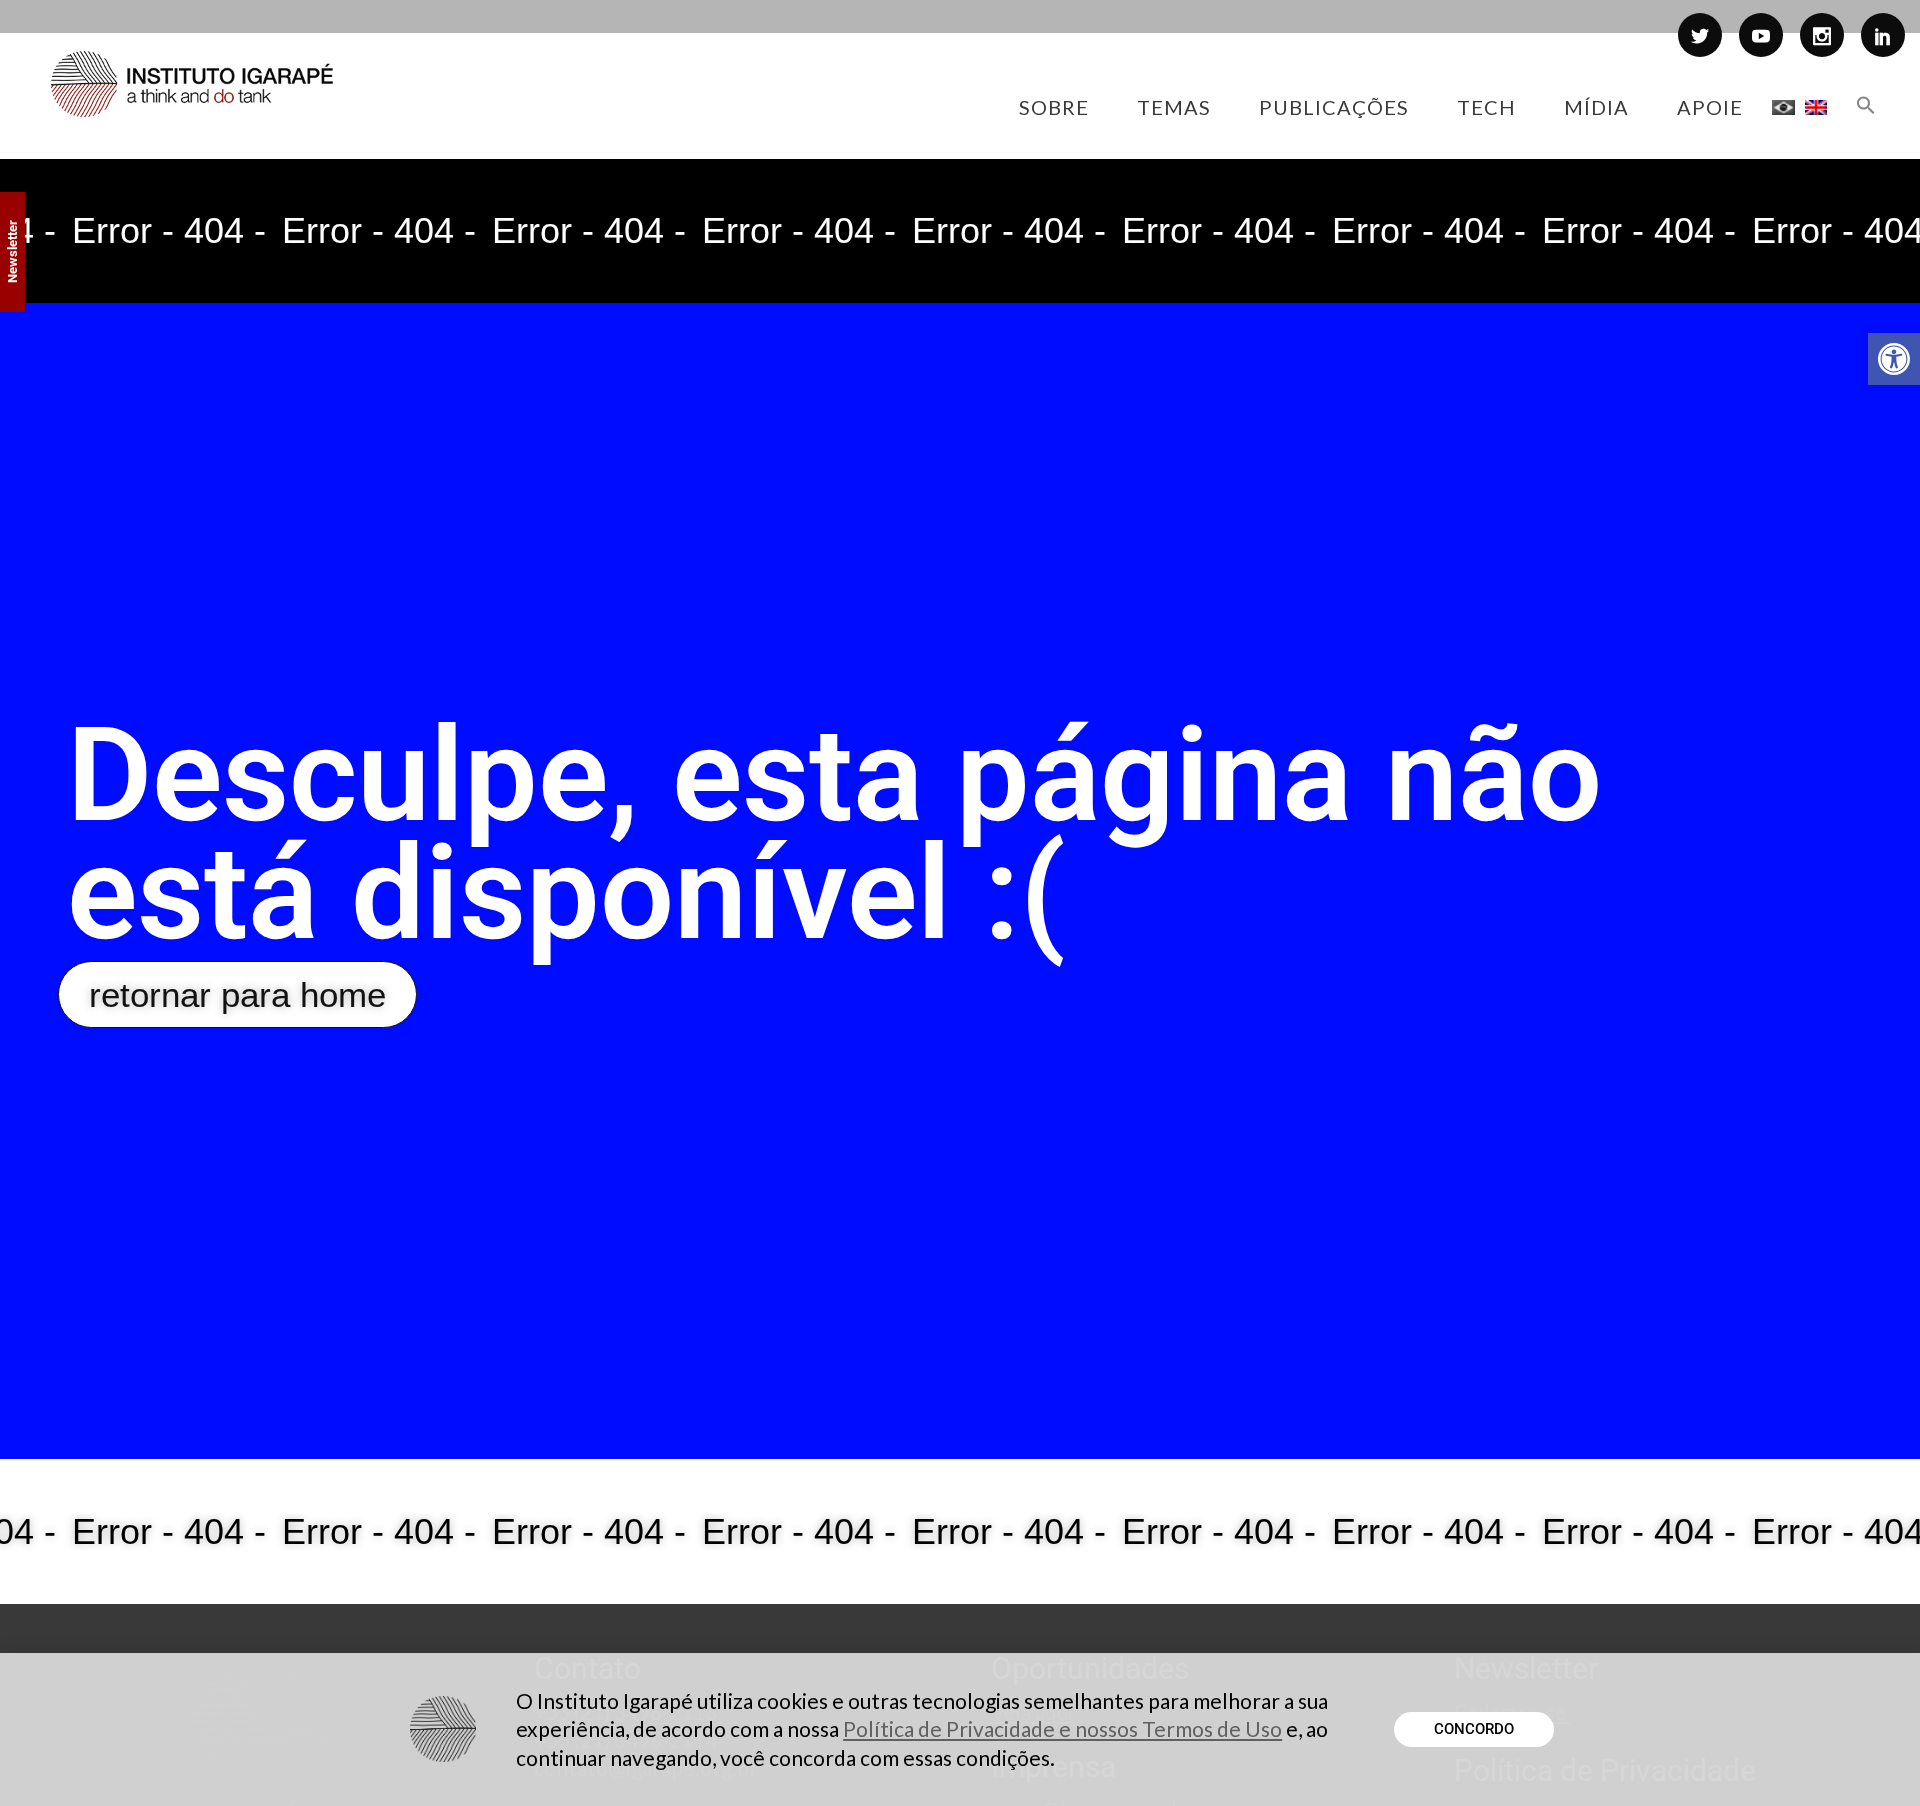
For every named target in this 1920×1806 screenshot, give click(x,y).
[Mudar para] (1783, 107)
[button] (1894, 359)
